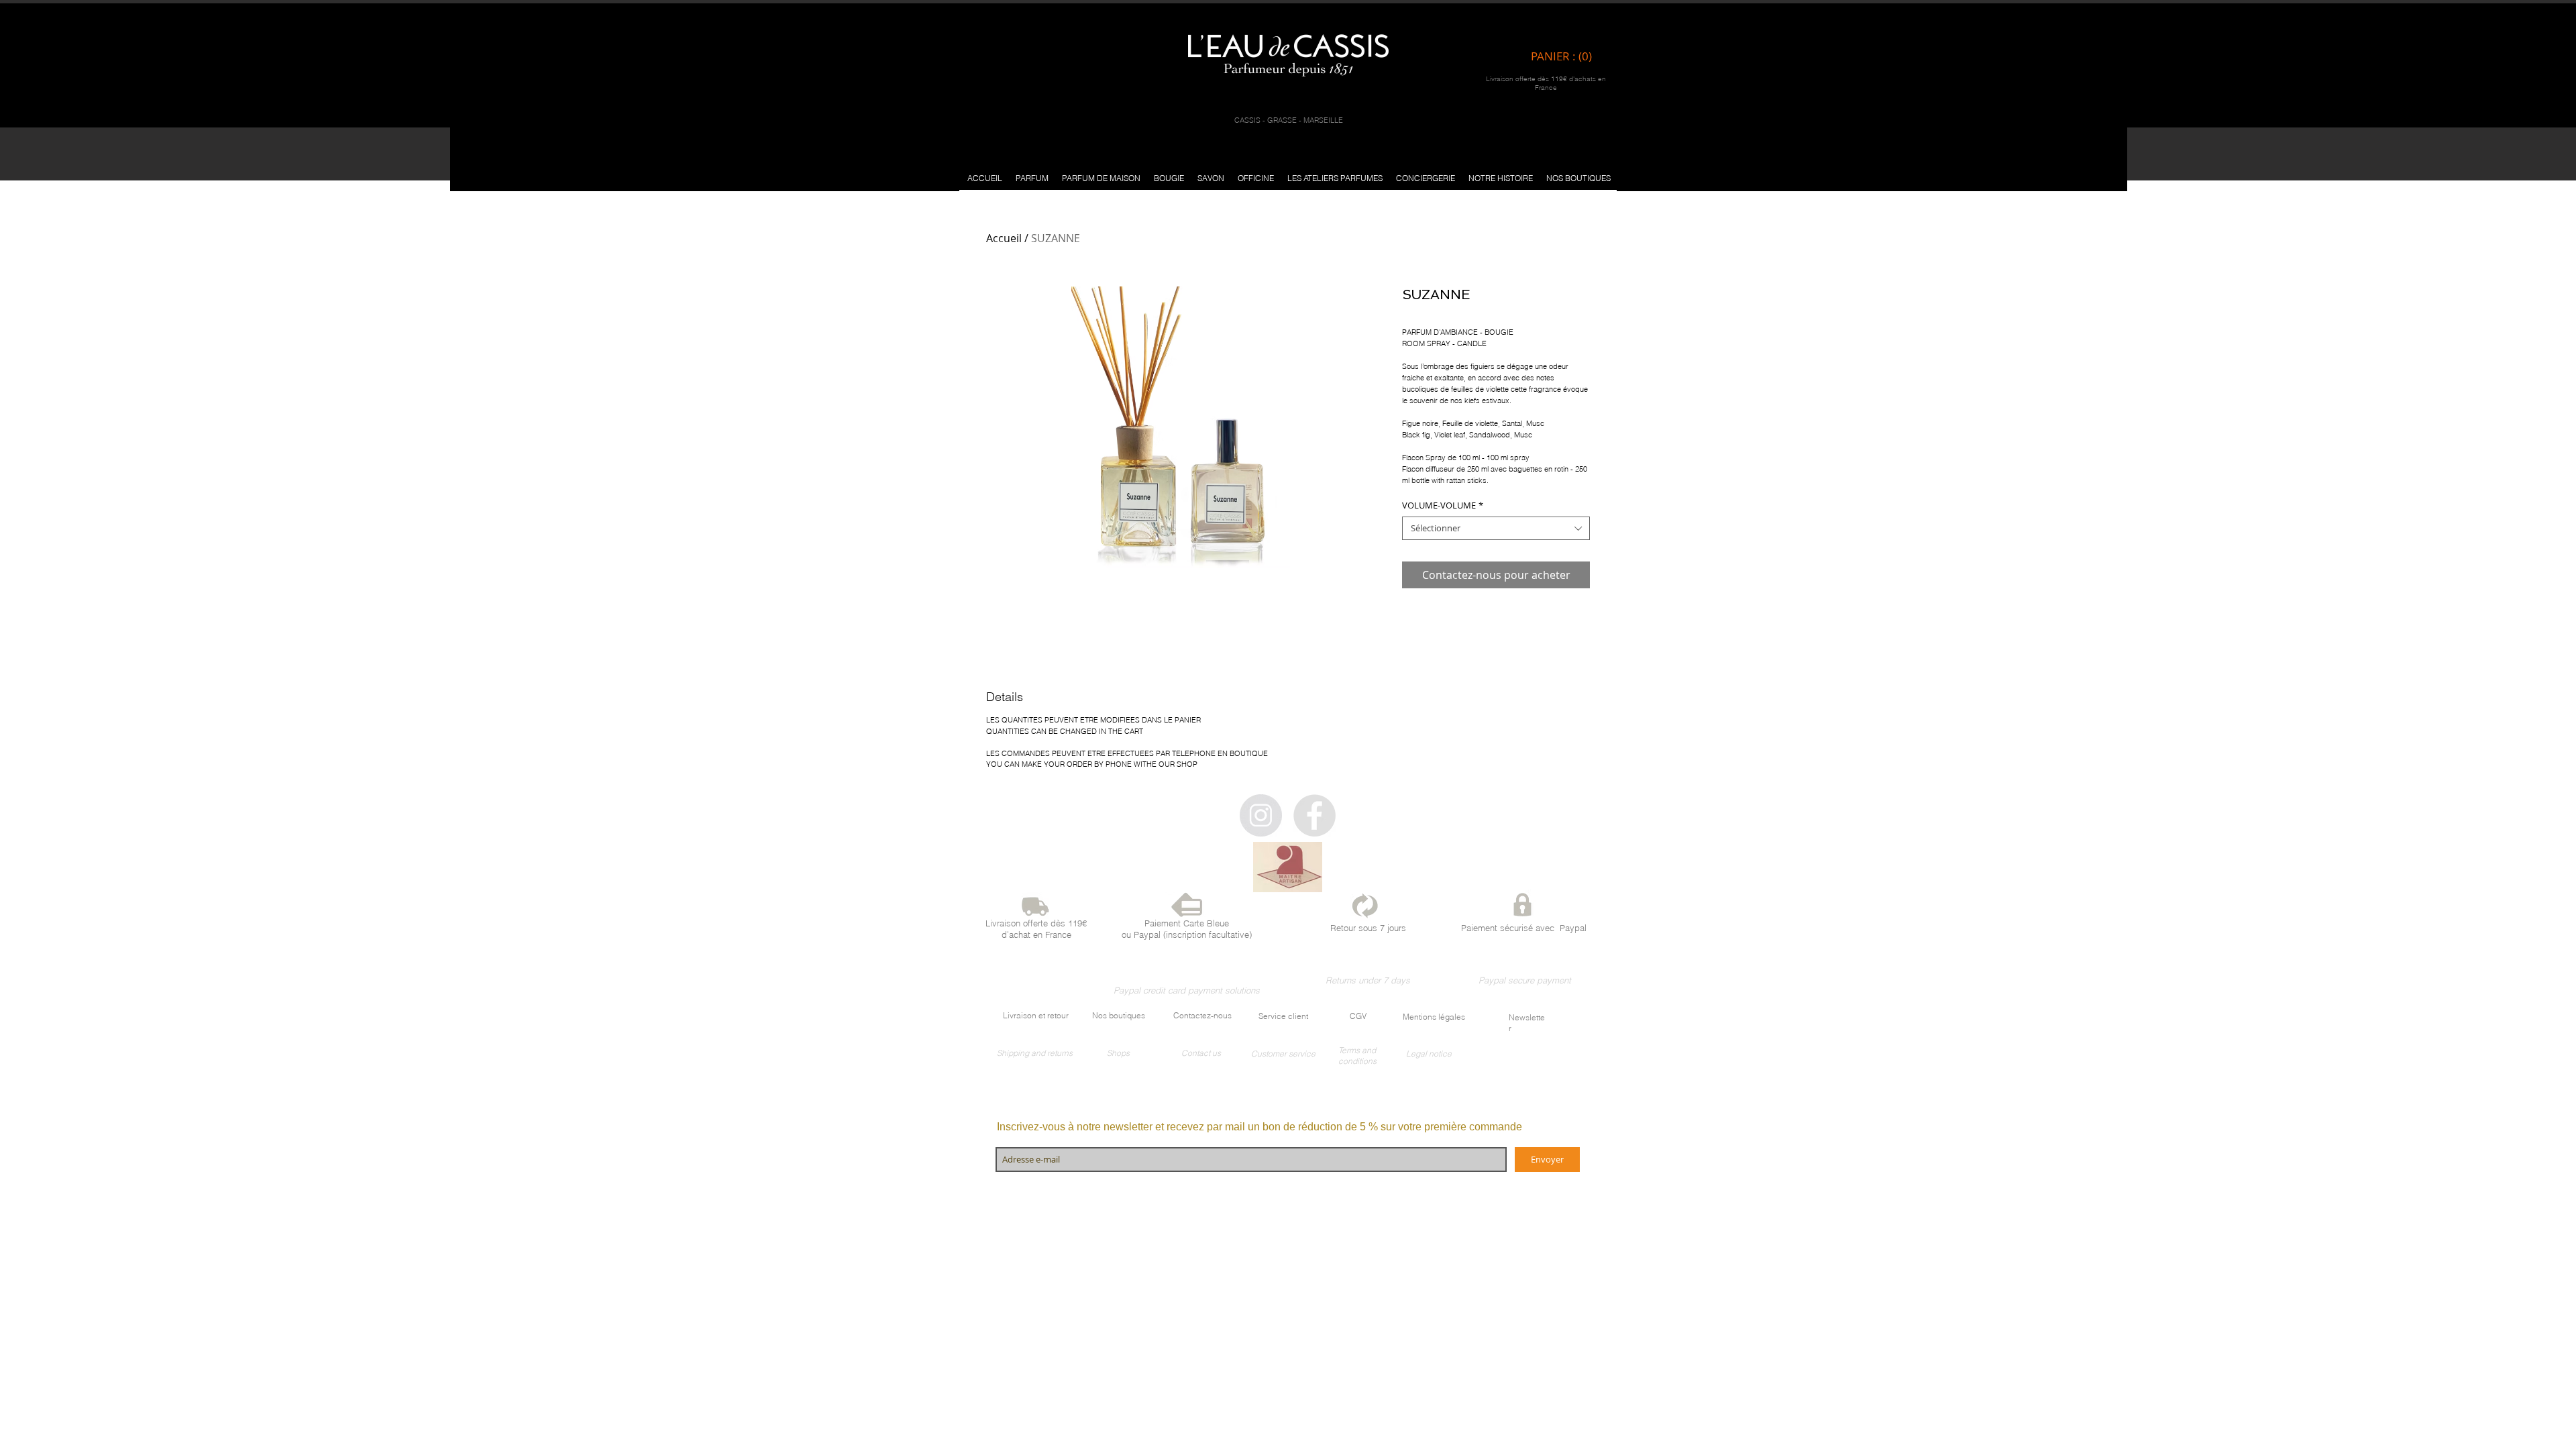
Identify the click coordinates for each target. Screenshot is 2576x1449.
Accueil (1004, 238)
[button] (1032, 178)
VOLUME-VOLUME (1443, 505)
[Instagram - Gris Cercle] (1261, 815)
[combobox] (1496, 528)
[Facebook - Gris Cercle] (1314, 815)
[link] (1565, 56)
